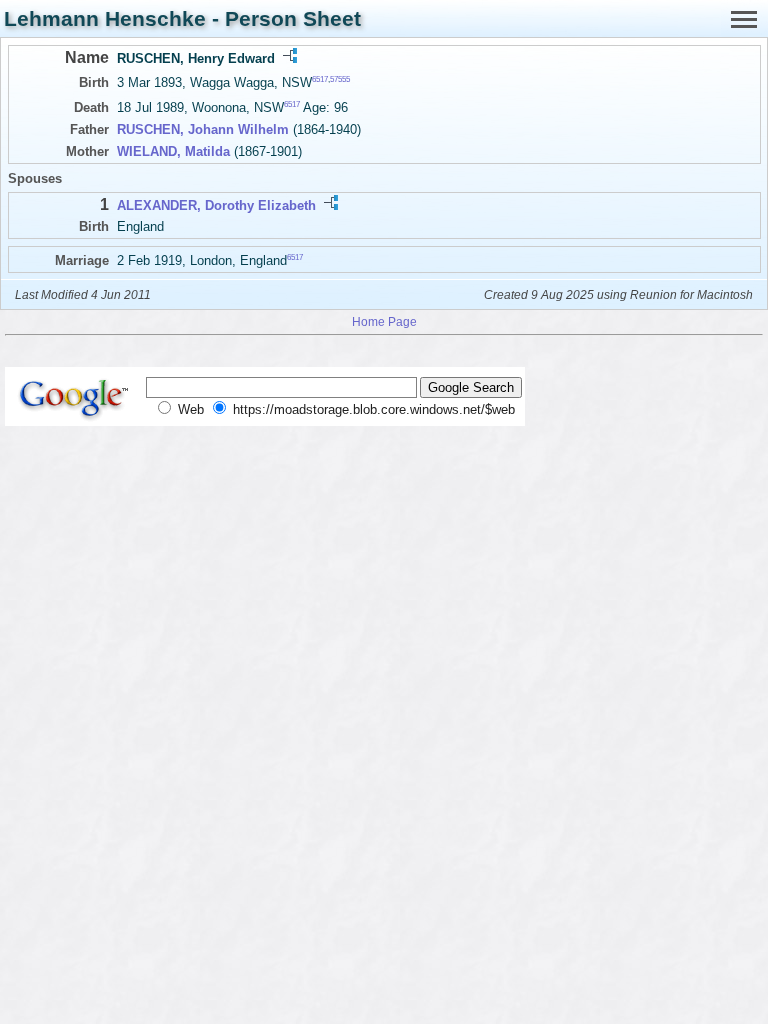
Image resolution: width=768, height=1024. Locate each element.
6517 (320, 79)
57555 (340, 79)
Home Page (384, 321)
